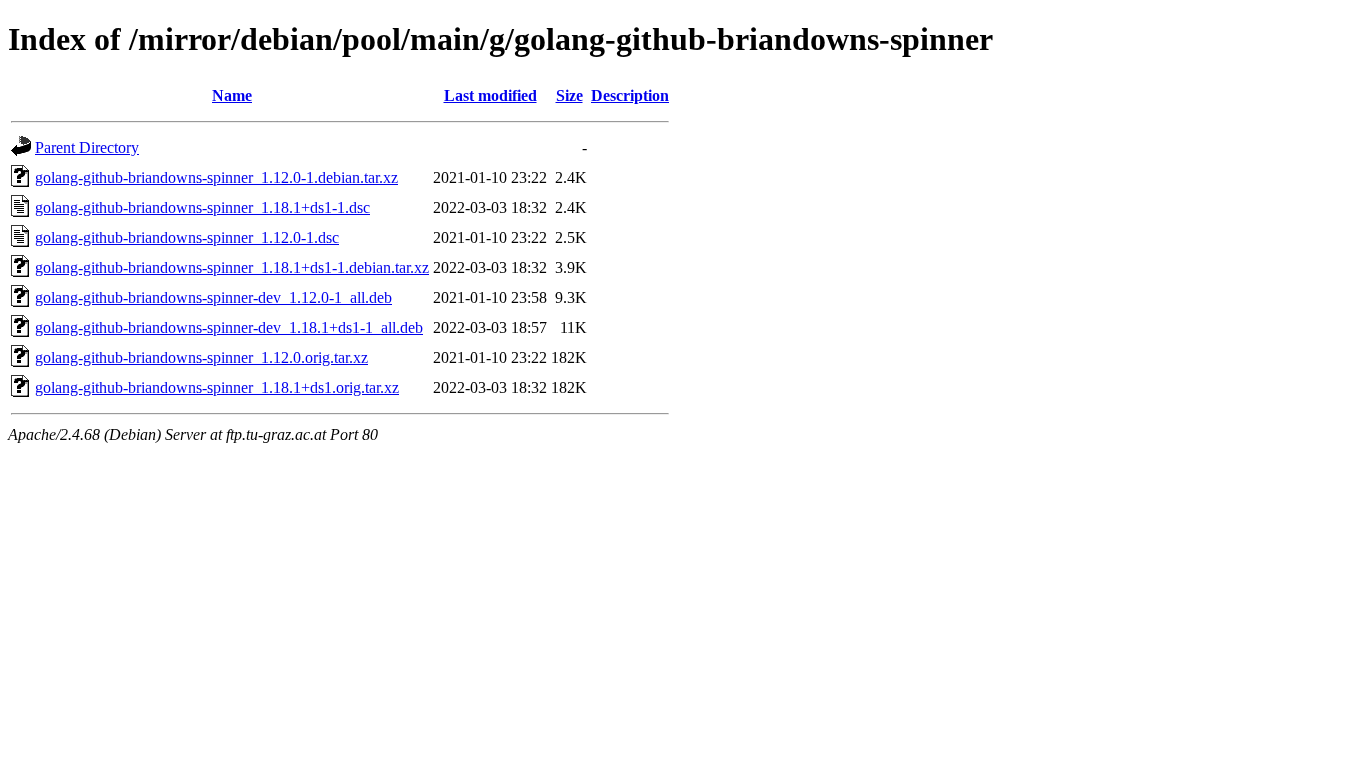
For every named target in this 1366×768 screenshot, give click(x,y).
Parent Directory (87, 147)
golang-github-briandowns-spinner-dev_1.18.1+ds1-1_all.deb (229, 327)
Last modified (490, 95)
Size (569, 95)
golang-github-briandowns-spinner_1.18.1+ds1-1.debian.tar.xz (232, 267)
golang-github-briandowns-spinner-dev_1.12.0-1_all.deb (213, 297)
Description (630, 95)
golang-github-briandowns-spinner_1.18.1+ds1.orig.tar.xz (217, 387)
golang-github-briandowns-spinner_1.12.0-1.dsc (187, 237)
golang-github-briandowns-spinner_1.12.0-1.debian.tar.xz (216, 177)
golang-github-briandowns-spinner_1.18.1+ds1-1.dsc (202, 207)
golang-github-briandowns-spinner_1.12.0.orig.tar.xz (201, 357)
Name (232, 95)
